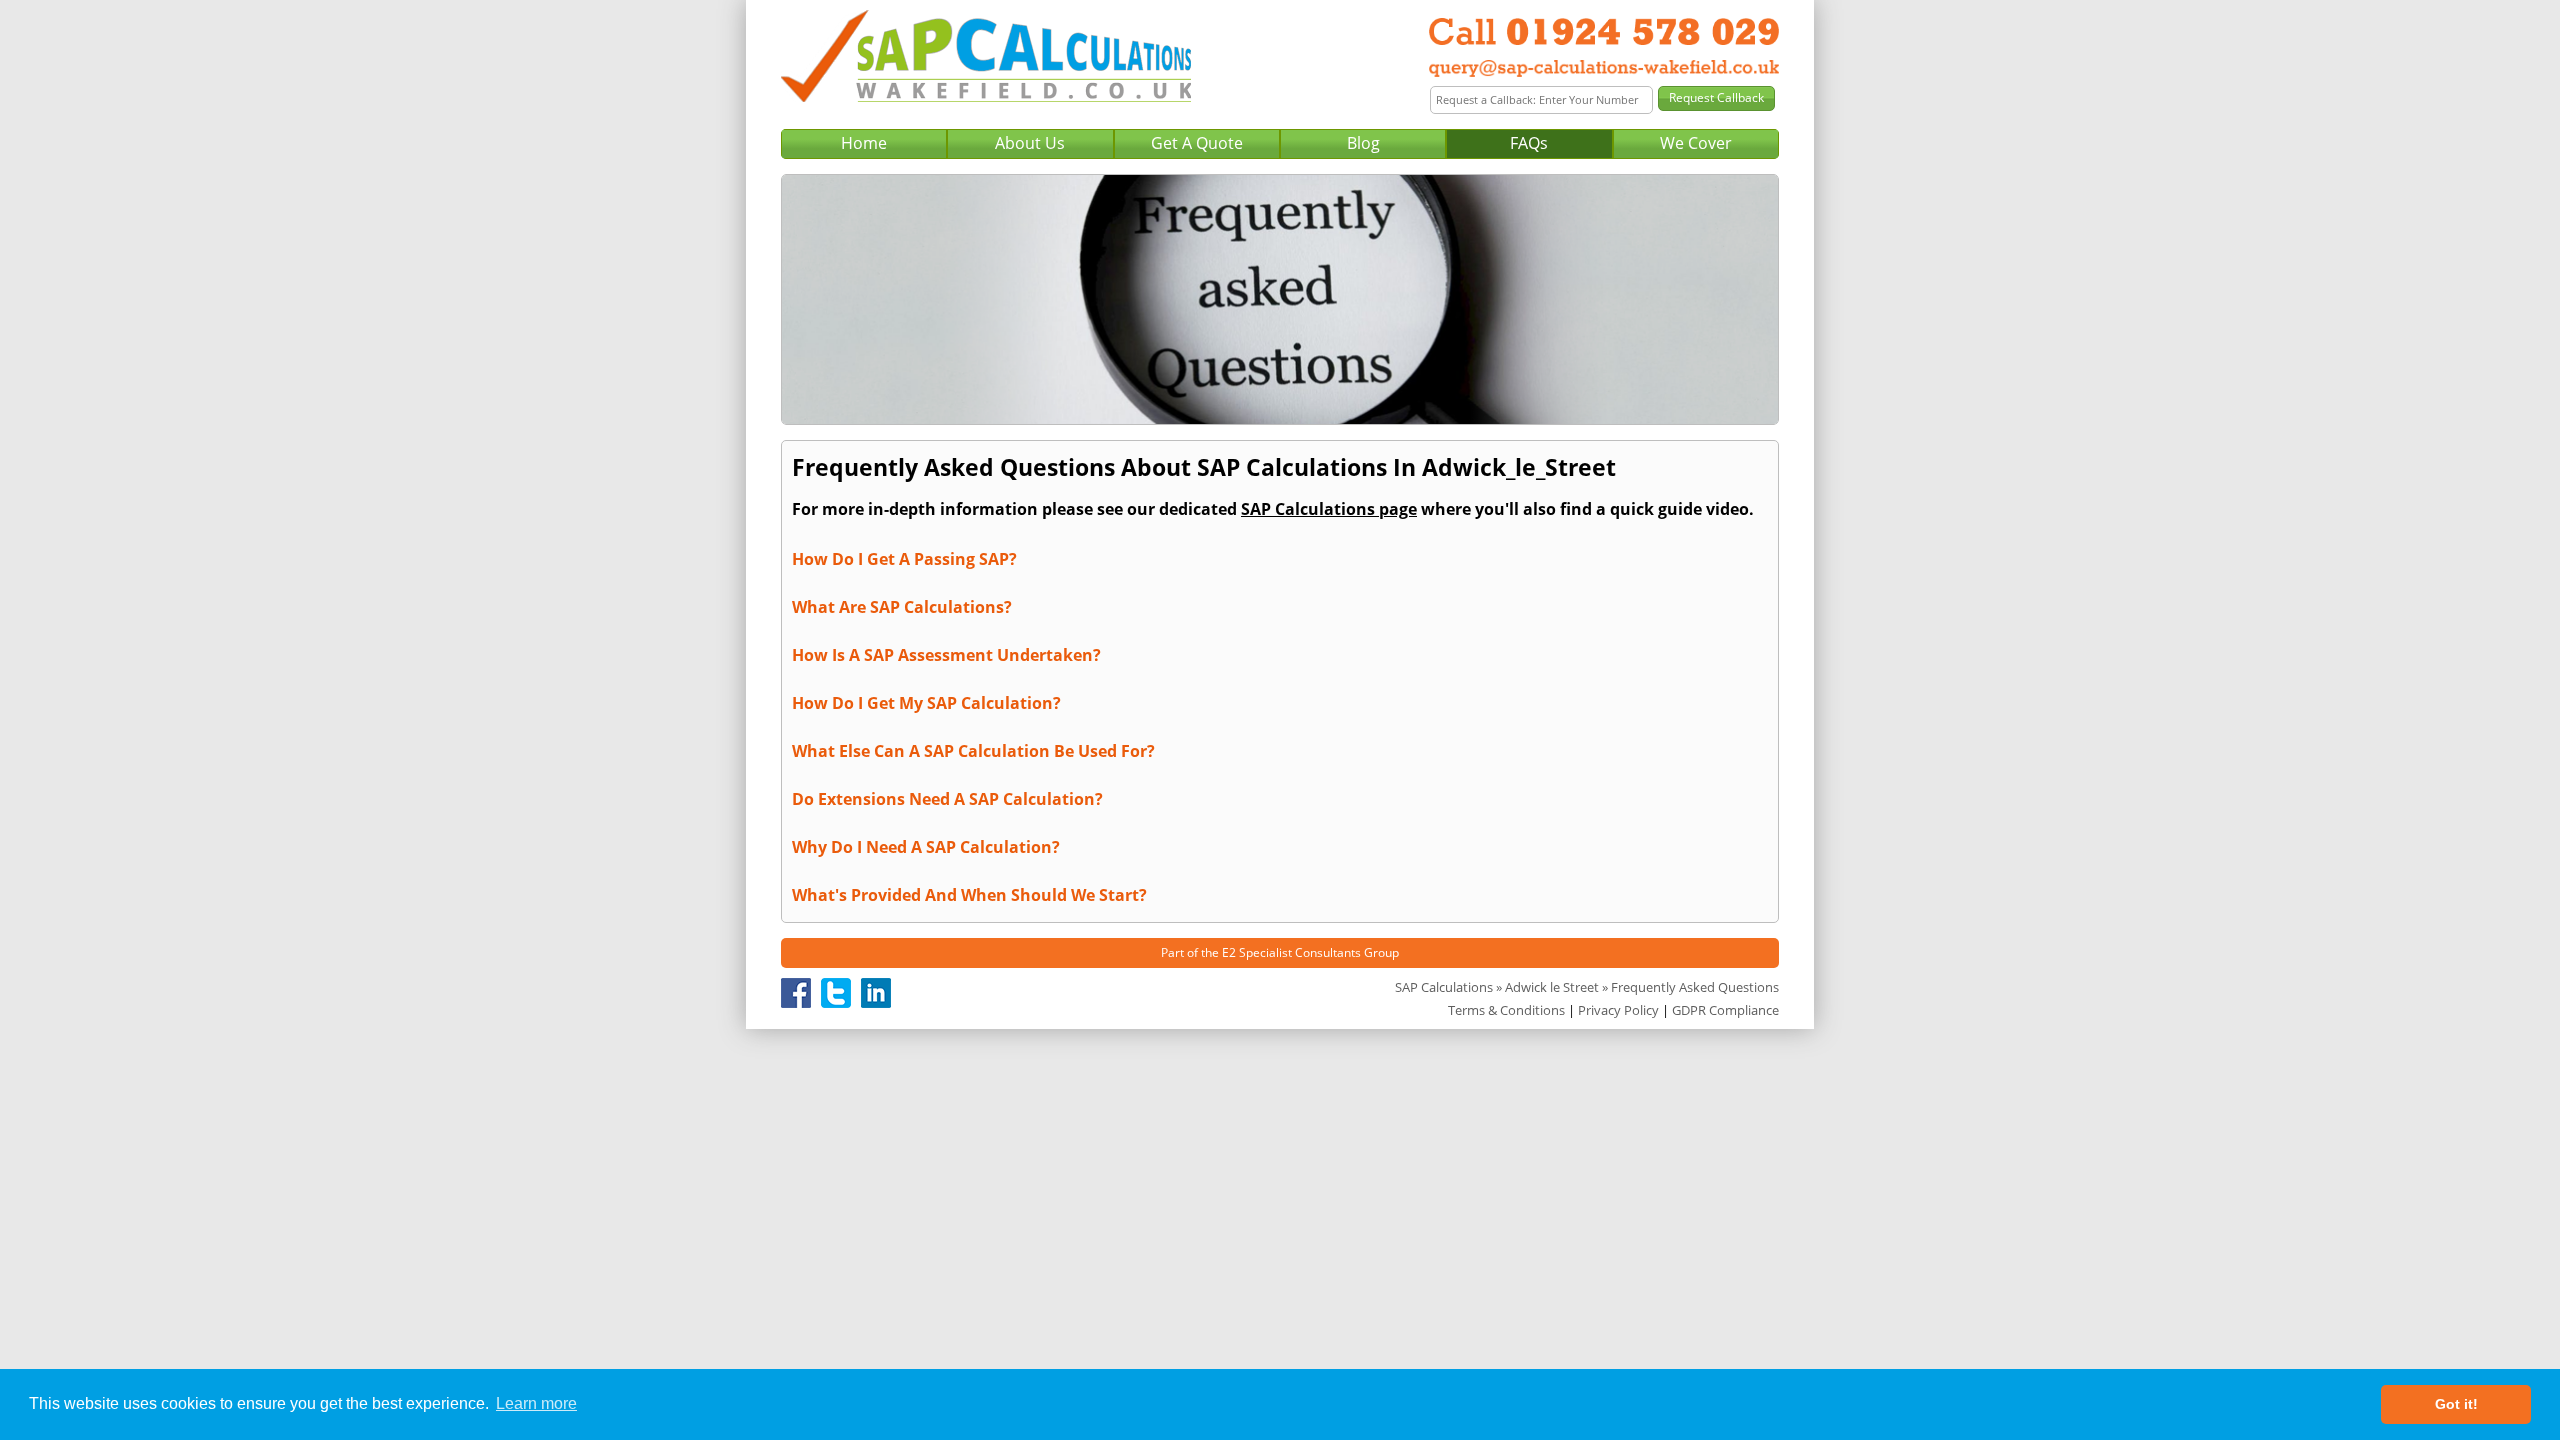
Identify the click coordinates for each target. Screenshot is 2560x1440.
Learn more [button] (536, 1403)
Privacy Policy (1618, 1010)
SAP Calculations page (1329, 509)
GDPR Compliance (1725, 1010)
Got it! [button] (2456, 1404)
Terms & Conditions (1506, 1010)
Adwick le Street (1552, 987)
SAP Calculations (1444, 987)
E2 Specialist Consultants (1291, 952)
